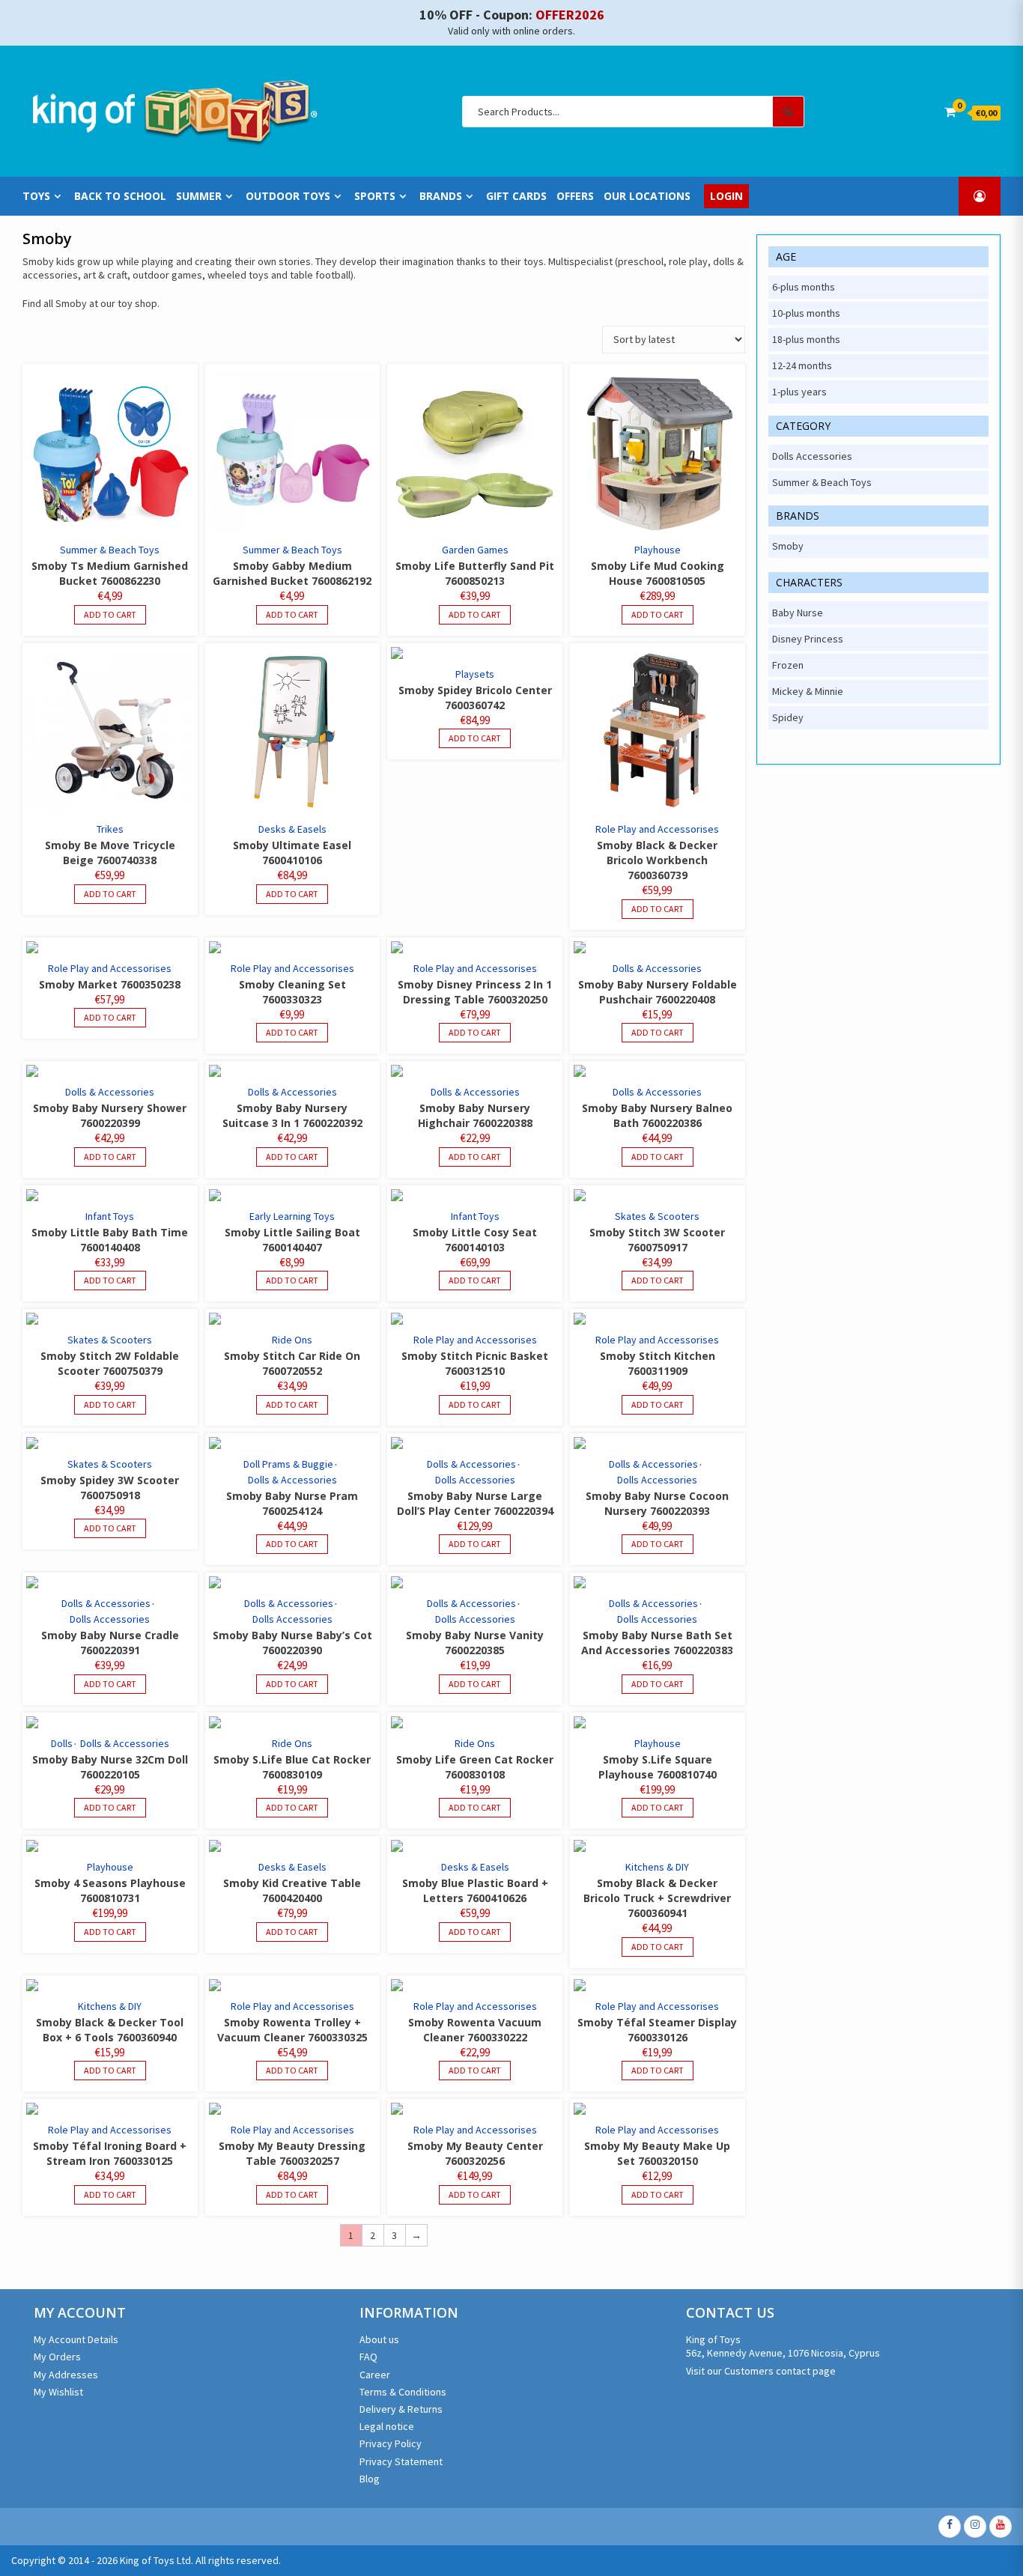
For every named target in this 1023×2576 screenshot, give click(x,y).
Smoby (788, 546)
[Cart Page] (950, 112)
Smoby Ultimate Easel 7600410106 (292, 853)
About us (379, 2339)
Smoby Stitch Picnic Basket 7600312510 (475, 1363)
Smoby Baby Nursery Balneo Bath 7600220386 (657, 1115)
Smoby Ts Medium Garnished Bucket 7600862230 (110, 573)
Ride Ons (292, 1340)
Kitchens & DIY (657, 1867)
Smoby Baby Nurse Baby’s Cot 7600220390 (292, 1643)
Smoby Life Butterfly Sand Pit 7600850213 (475, 573)
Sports (375, 196)
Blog (370, 2479)
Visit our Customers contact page (761, 2371)
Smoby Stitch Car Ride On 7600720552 (292, 1363)
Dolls (62, 1743)
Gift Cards (516, 196)
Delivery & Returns (401, 2409)
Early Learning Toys (292, 1216)
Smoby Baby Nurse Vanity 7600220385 (475, 1643)
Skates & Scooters (657, 1216)
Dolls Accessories (475, 1480)
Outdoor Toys (288, 196)
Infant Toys (110, 1216)
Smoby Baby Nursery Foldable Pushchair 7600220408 (658, 992)
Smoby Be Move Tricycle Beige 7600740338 (110, 853)
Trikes (110, 829)
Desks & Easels (292, 829)
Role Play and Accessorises (657, 829)
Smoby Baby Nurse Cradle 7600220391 (110, 1643)
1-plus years (799, 392)
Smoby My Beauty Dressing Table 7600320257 (292, 2153)
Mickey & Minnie (808, 691)
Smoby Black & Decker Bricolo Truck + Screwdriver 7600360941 (657, 1898)
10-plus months (806, 313)
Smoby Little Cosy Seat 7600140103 (475, 1240)
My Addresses (66, 2375)
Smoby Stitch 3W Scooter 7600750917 (657, 1240)
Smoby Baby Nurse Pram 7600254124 (292, 1503)
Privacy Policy (391, 2443)
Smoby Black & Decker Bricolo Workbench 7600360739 (657, 860)
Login (726, 196)
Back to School (120, 196)
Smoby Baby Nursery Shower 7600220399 (110, 1115)
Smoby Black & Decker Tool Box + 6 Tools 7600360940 (110, 2030)
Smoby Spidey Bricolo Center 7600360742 (475, 698)
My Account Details (76, 2339)
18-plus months (806, 339)
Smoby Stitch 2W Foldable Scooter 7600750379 (110, 1363)
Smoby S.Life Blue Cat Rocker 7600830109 (292, 1767)
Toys (36, 196)
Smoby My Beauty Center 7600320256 (475, 2153)
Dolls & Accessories (657, 968)
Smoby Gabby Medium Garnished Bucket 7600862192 (292, 573)
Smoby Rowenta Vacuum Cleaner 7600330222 (475, 2030)
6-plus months (804, 287)
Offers (575, 196)
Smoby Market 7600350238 (110, 984)
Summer (199, 196)
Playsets (475, 674)
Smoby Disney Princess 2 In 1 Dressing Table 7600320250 (475, 992)
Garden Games (475, 550)
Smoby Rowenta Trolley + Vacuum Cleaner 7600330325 (292, 2030)
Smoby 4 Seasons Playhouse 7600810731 (110, 1890)
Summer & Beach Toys (110, 550)
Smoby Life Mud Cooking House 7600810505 (658, 573)
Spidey (788, 717)
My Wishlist (58, 2392)
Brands (441, 196)
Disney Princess (808, 639)
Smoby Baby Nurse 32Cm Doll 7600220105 (110, 1767)
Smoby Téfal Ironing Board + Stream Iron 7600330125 (110, 2153)
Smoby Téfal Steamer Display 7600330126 (657, 2030)
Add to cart (110, 614)
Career (375, 2375)
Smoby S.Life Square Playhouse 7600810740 (658, 1767)
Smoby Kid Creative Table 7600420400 (292, 1890)
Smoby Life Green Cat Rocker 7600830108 (475, 1767)
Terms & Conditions (403, 2392)
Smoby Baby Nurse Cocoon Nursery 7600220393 (657, 1503)
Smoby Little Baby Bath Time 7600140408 (110, 1240)
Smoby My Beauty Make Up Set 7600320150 (657, 2153)
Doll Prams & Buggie (288, 1464)
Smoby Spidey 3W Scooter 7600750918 (110, 1488)
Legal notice (387, 2426)
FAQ (368, 2357)
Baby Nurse (798, 613)
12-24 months (802, 365)
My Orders (57, 2357)
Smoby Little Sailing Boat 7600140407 (292, 1240)
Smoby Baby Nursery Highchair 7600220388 (475, 1115)
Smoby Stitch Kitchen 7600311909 (658, 1363)
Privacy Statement (401, 2461)
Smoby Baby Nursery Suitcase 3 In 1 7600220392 (292, 1115)
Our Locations (647, 196)
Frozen (788, 665)
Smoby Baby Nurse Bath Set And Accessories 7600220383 (657, 1643)
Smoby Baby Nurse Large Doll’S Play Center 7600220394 (475, 1503)
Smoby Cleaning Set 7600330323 (292, 992)
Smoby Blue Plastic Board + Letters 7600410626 (475, 1890)
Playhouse (658, 550)
